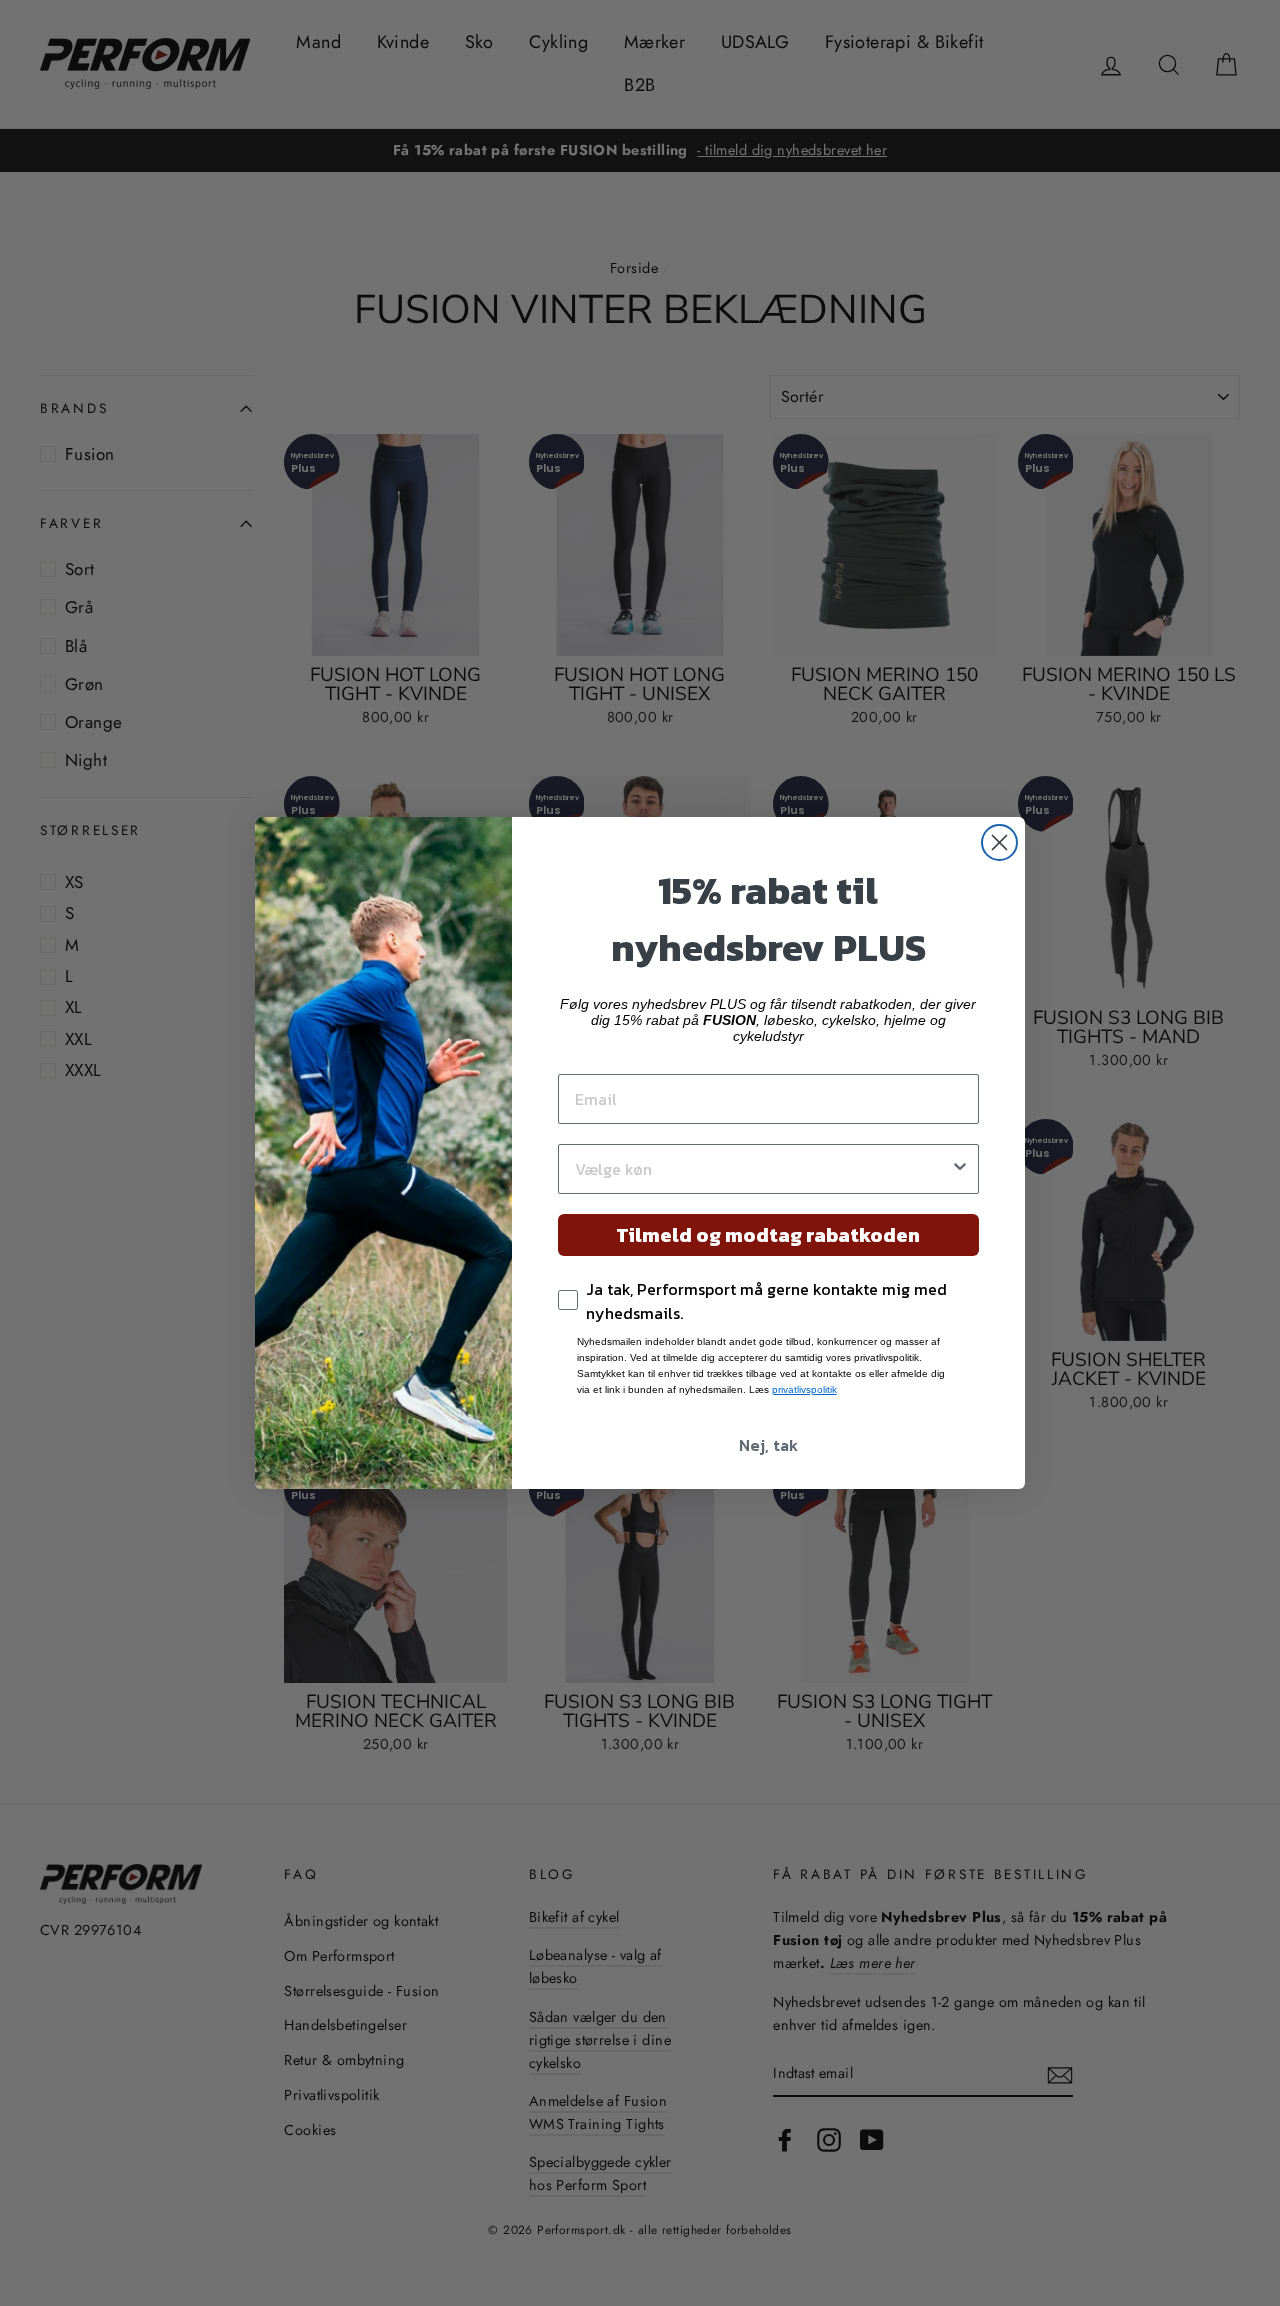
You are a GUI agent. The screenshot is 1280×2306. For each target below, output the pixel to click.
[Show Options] (960, 1169)
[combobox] (762, 1169)
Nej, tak (768, 1445)
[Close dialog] (999, 842)
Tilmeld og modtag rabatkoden (768, 1235)
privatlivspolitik (804, 1389)
